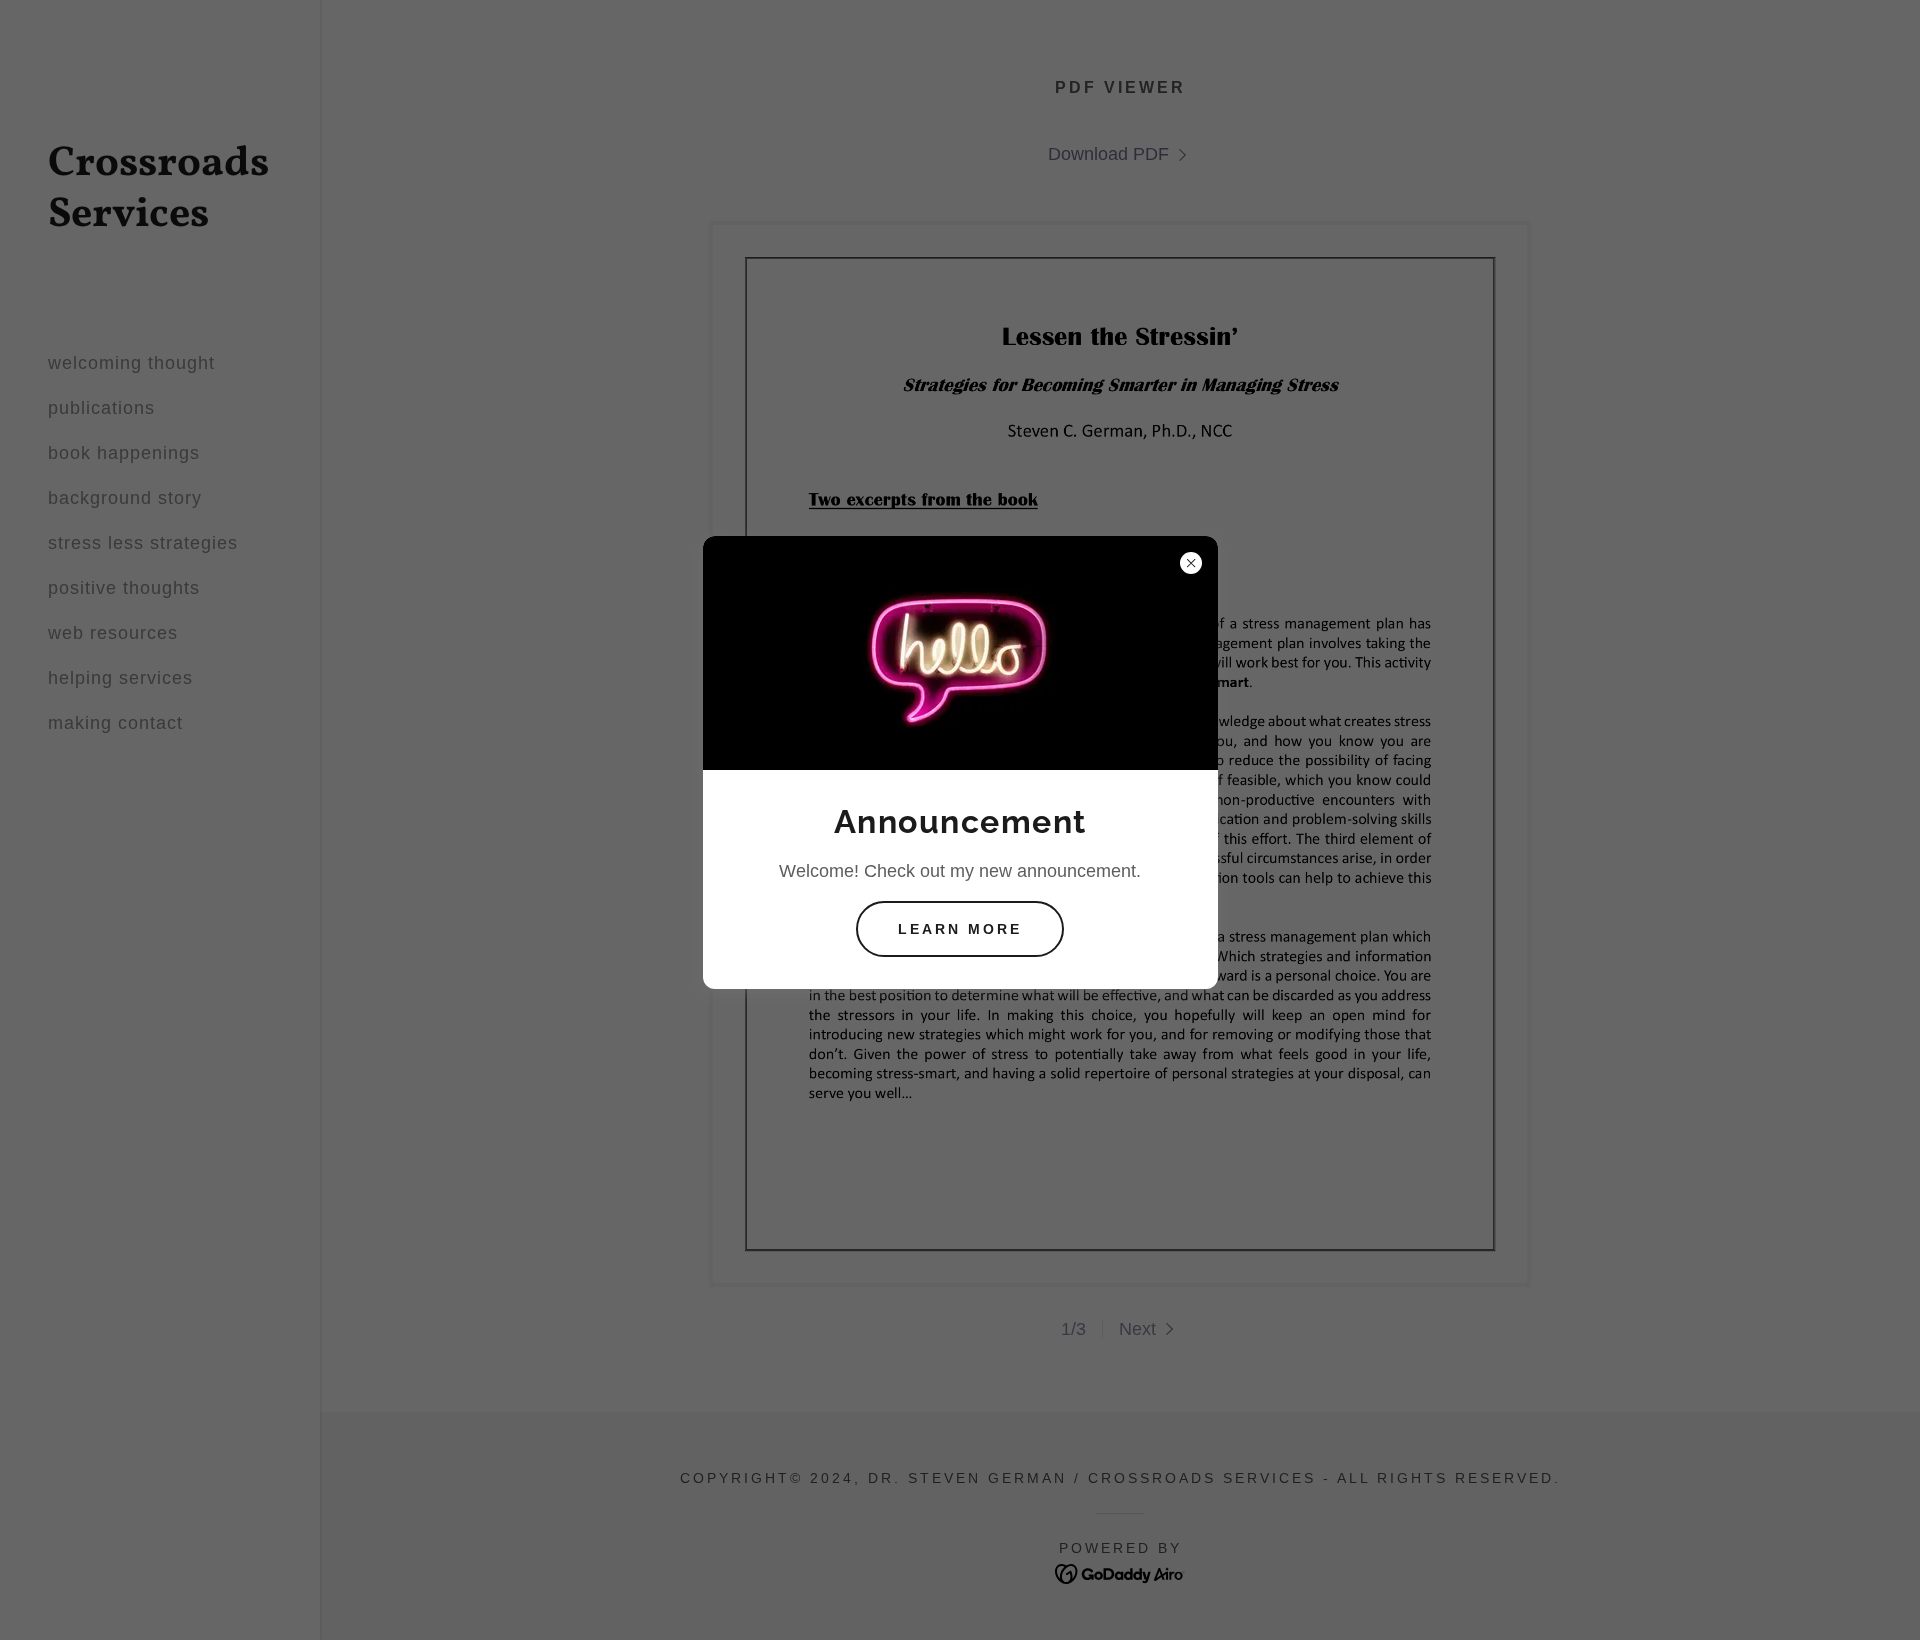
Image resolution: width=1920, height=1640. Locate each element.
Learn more (960, 929)
